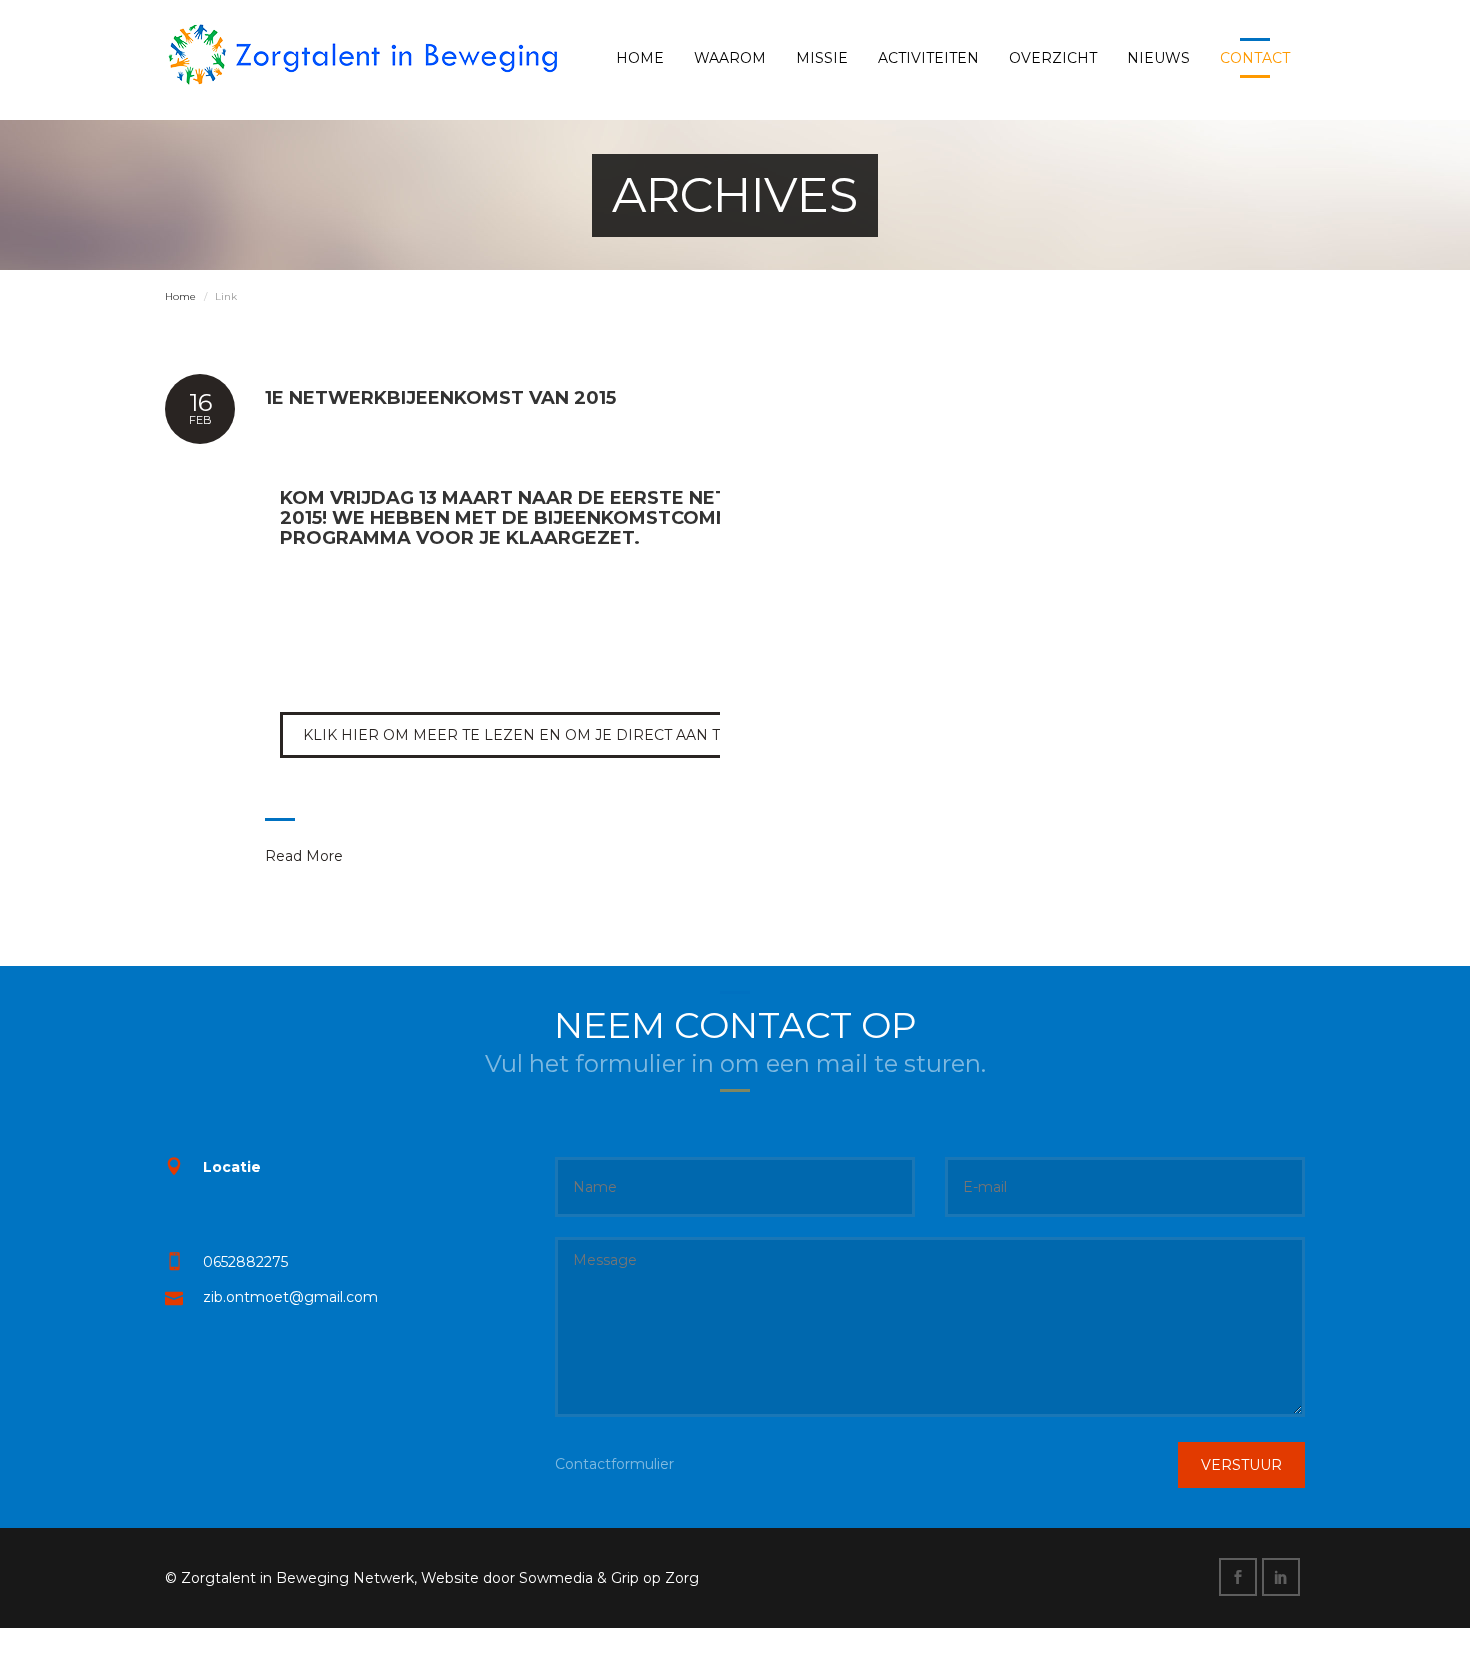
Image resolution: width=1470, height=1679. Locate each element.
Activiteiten (928, 58)
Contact (1255, 58)
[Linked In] (1283, 1578)
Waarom (730, 58)
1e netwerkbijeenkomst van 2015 (440, 398)
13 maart (466, 498)
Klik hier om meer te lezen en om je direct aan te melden (552, 735)
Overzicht (1053, 58)
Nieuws (1158, 58)
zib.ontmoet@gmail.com (290, 1297)
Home (640, 58)
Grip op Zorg (655, 1578)
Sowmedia (556, 1578)
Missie (822, 58)
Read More (304, 856)
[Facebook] (1240, 1578)
